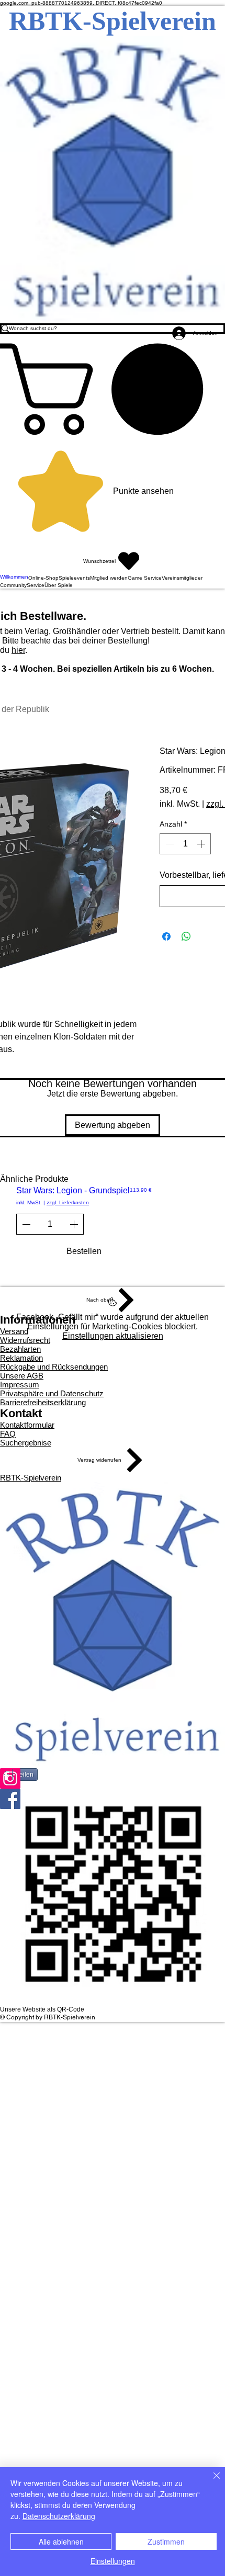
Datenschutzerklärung (59, 2516)
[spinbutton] (185, 844)
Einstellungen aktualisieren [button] (113, 1336)
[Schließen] (210, 2482)
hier (18, 650)
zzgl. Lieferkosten (68, 1202)
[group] (113, 1229)
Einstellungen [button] (113, 2561)
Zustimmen (166, 2541)
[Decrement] (168, 844)
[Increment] (202, 844)
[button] (113, 389)
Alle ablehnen (61, 2541)
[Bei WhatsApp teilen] (186, 936)
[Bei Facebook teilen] (166, 936)
